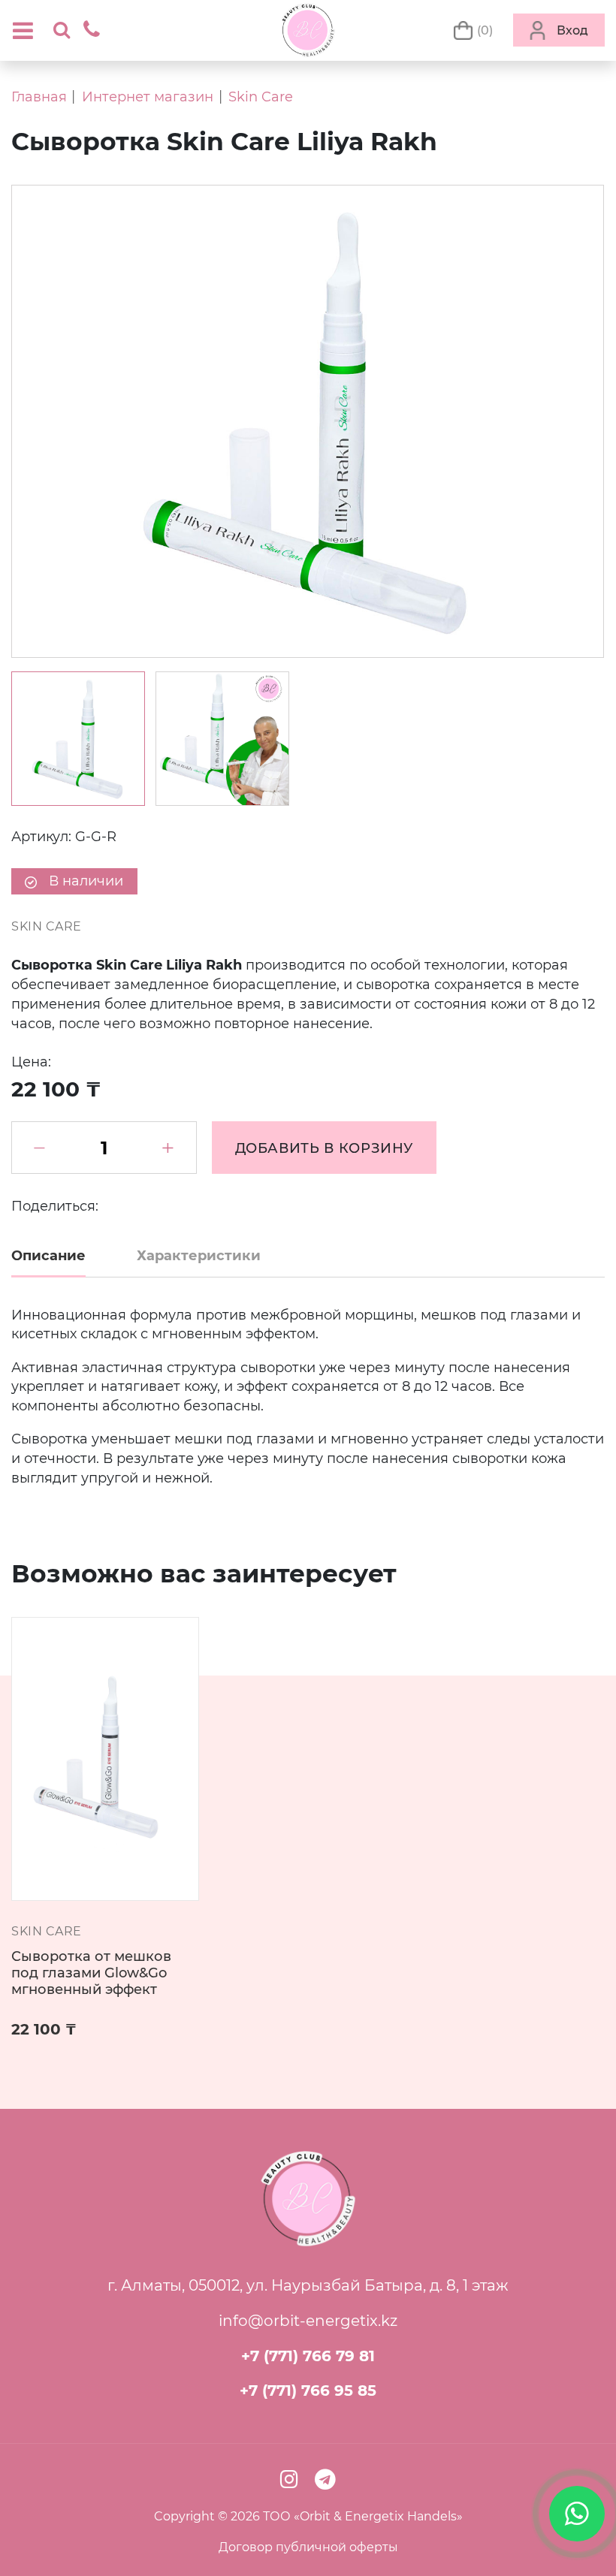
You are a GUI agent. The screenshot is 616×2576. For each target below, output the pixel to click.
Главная (39, 97)
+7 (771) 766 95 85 (308, 2390)
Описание (48, 1255)
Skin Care (261, 97)
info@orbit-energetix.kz (308, 2320)
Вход (572, 30)
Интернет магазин (148, 97)
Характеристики (199, 1255)
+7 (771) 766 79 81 (308, 2356)
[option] (78, 739)
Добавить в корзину (325, 1148)
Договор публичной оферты (308, 2547)
